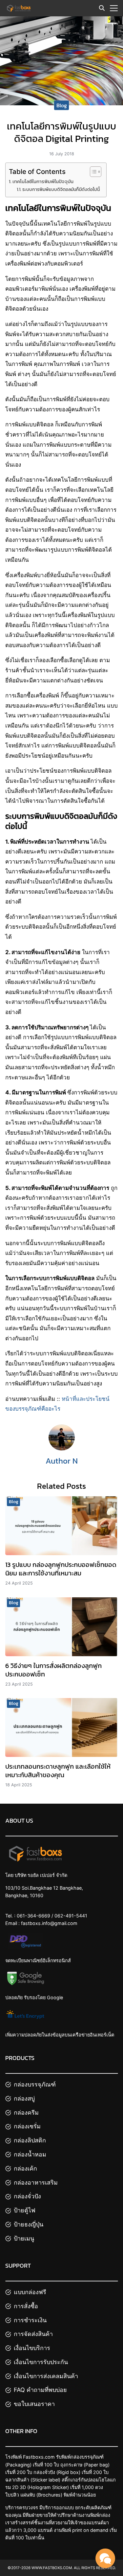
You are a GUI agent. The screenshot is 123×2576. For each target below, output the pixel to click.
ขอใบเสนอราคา (34, 2404)
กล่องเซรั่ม (27, 2126)
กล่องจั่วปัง (27, 2196)
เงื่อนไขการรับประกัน (41, 2362)
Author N (62, 1461)
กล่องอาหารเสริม (36, 2182)
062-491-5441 (71, 1916)
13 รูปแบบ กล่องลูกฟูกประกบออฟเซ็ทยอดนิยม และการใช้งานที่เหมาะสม (61, 1569)
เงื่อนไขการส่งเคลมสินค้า (46, 2376)
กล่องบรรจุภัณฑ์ (35, 2084)
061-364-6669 (33, 1916)
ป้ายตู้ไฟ (25, 2210)
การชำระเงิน (30, 2320)
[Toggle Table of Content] (92, 172)
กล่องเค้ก (25, 2168)
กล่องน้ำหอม (30, 2154)
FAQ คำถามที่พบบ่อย (40, 2390)
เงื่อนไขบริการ (32, 2348)
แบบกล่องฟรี (30, 2292)
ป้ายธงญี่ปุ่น (29, 2224)
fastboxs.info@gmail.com (49, 1923)
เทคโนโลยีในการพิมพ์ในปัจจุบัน (43, 181)
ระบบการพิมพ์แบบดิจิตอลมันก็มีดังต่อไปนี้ (61, 189)
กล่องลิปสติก (30, 2140)
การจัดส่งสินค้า (33, 2334)
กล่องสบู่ (24, 2098)
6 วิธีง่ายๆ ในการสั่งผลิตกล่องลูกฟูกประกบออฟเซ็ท (53, 1670)
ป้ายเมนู (24, 2238)
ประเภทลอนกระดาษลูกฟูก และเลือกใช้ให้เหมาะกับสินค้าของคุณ (58, 1771)
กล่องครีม (26, 2112)
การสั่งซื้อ (26, 2306)
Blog (62, 105)
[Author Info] (62, 1449)
